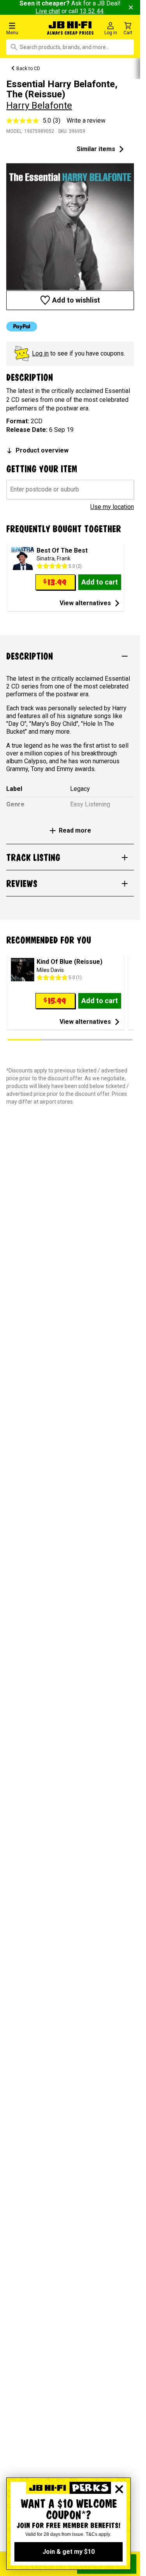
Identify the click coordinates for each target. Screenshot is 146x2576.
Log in (40, 353)
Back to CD (28, 69)
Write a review (86, 121)
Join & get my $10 (69, 2552)
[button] (24, 28)
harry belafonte (39, 106)
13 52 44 (91, 11)
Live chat (48, 11)
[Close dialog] (119, 2489)
